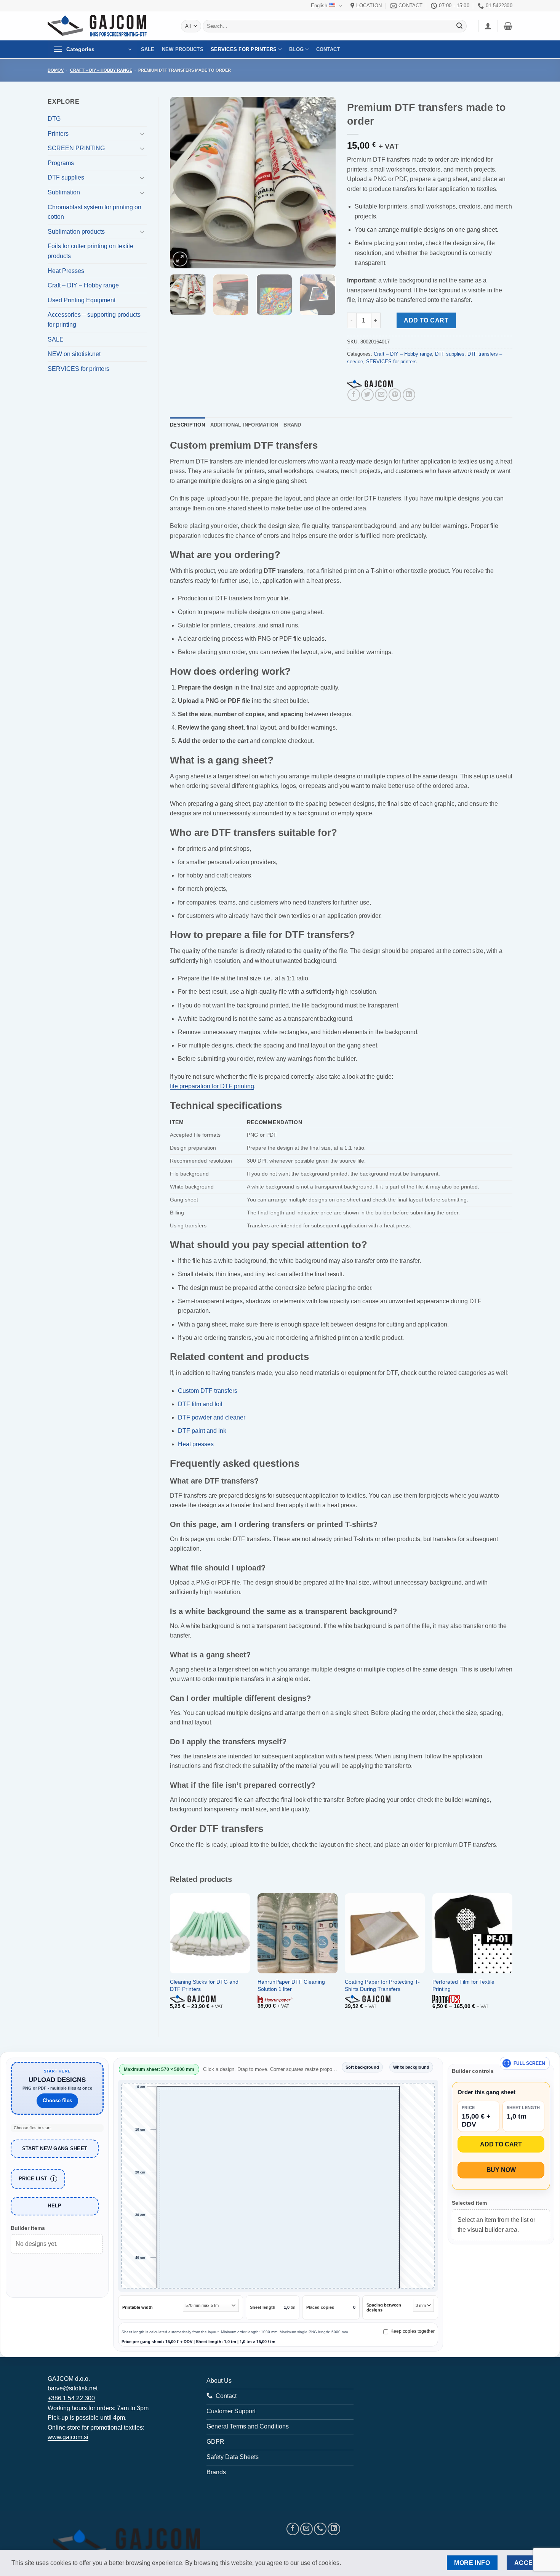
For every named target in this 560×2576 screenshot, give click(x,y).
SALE (148, 49)
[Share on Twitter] (367, 395)
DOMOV (56, 70)
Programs (61, 163)
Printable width (138, 2307)
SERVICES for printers (244, 49)
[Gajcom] (370, 384)
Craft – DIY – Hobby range (101, 70)
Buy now (501, 2170)
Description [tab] (187, 425)
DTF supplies (66, 177)
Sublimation (64, 192)
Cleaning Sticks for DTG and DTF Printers (204, 1985)
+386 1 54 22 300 (71, 2398)
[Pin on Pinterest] (395, 395)
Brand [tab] (292, 425)
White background (411, 2067)
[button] (488, 26)
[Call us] (320, 2529)
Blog (296, 49)
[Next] (323, 183)
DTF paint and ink (202, 1431)
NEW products (183, 49)
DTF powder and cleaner (212, 1417)
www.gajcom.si (68, 2437)
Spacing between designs (384, 2307)
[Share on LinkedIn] (409, 395)
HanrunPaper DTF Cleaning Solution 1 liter (291, 1985)
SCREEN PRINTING (76, 148)
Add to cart (426, 320)
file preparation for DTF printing (212, 1086)
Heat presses (196, 1444)
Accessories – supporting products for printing (94, 320)
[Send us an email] (306, 2529)
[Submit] (459, 26)
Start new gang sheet (55, 2149)
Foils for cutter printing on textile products (90, 251)
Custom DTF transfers (208, 1391)
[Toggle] (142, 133)
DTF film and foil (200, 1404)
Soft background (362, 2067)
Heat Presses (66, 271)
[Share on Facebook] (354, 395)
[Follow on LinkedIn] (334, 2529)
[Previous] (183, 183)
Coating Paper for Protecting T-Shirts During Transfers (382, 1985)
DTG (54, 119)
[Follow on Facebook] (293, 2529)
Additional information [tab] (244, 425)
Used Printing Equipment (82, 300)
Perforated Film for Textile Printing (463, 1985)
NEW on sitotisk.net (74, 354)
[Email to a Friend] (381, 395)
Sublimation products (76, 232)
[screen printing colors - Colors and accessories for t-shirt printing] (103, 26)
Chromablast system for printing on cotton (94, 212)
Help (54, 2206)
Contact (328, 49)
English (319, 6)
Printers (58, 134)
